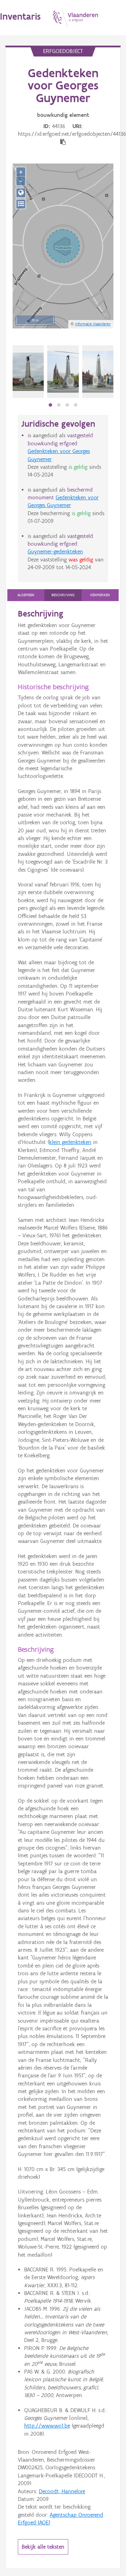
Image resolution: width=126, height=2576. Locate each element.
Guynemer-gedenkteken (55, 551)
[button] (50, 405)
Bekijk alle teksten (43, 2547)
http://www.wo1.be (47, 2426)
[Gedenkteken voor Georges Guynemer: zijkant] (98, 372)
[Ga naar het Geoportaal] (21, 193)
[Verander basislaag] (21, 204)
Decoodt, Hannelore (62, 2491)
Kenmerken (100, 595)
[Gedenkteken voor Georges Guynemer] (28, 372)
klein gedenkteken (70, 1142)
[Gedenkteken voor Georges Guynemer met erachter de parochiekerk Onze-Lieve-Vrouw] (63, 372)
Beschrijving (63, 595)
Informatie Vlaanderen (93, 324)
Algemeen (26, 595)
